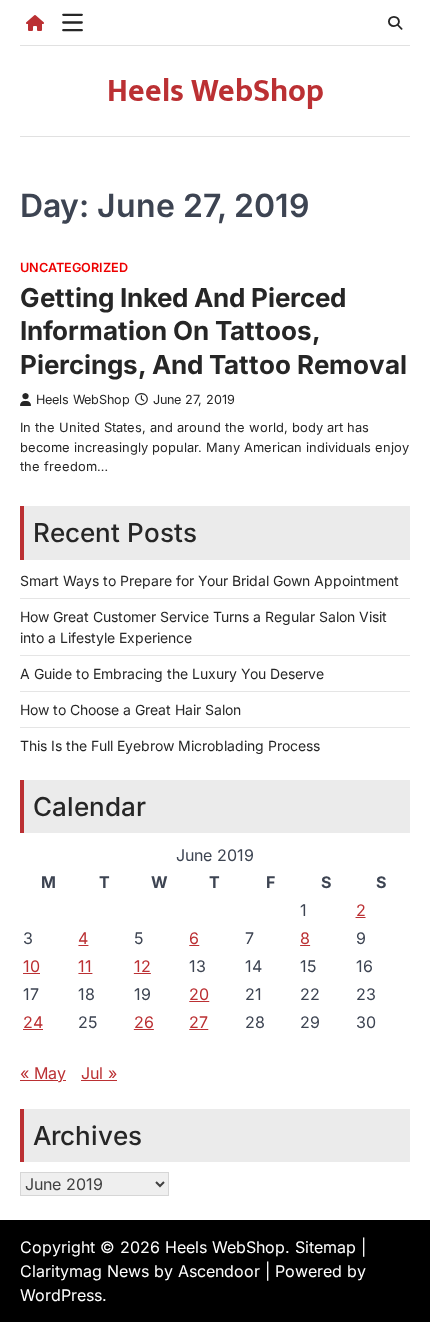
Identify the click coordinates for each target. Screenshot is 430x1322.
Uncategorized (74, 267)
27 (198, 1022)
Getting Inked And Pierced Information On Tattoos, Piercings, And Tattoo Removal (213, 331)
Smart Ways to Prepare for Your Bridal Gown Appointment (209, 580)
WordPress (61, 1295)
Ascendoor (219, 1271)
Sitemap (325, 1247)
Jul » (99, 1073)
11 (85, 966)
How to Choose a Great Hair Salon (130, 709)
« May (43, 1073)
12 (142, 966)
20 (199, 994)
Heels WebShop (215, 91)
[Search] (395, 23)
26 (144, 1022)
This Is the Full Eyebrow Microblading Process (170, 745)
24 (33, 1022)
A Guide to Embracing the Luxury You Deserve (172, 673)
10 (31, 966)
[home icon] (35, 23)
